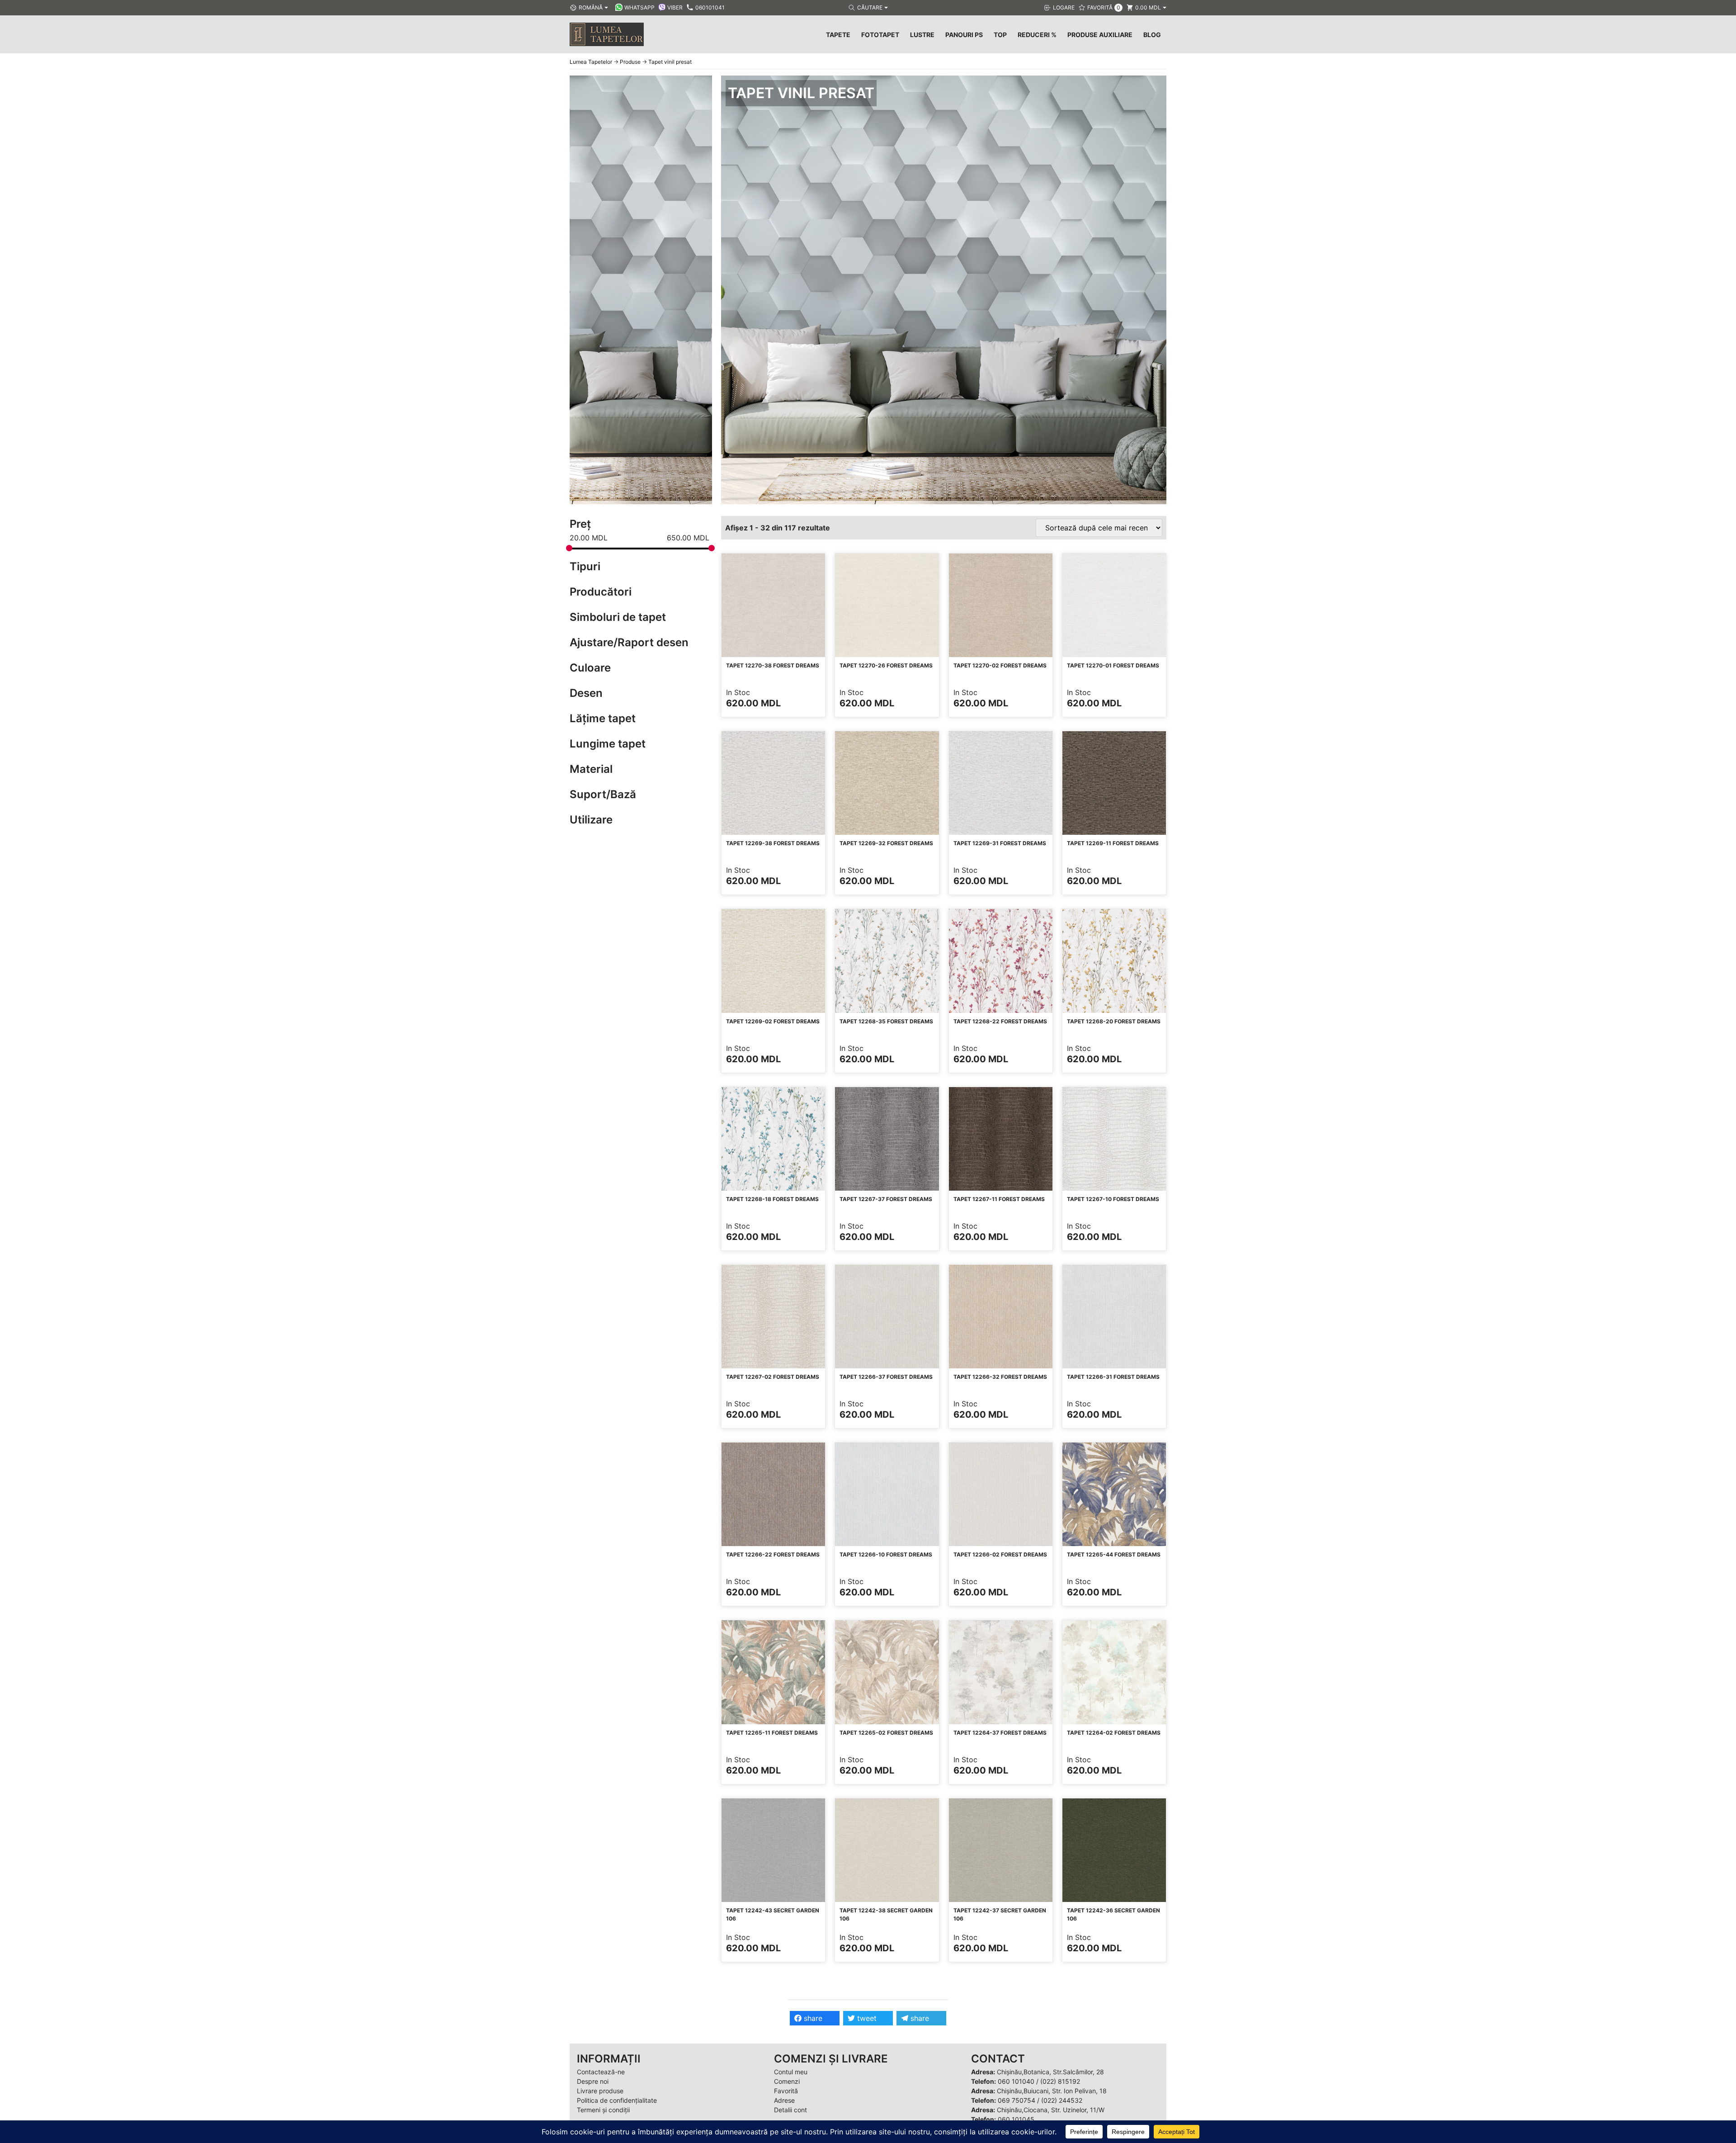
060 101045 (1016, 2119)
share (812, 2018)
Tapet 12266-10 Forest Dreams (886, 1554)
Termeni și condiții (603, 2110)
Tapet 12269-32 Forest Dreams (886, 843)
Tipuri (585, 566)
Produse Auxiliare (1100, 35)
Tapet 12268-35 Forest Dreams (886, 1021)
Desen (586, 693)
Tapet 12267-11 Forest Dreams (999, 1199)
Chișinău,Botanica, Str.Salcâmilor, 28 (1050, 2072)
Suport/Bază (603, 794)
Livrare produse (600, 2091)
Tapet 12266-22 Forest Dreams (773, 1554)
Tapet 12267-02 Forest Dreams (773, 1377)
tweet (866, 2018)
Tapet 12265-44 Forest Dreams (1114, 1554)
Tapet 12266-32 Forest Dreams (1000, 1377)
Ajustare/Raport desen (629, 642)
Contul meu (791, 2072)
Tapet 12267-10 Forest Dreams (1113, 1199)
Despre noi (593, 2081)
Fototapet (880, 35)
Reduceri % (1037, 35)
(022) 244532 (1062, 2100)
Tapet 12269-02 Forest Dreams (773, 1021)
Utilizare (591, 820)
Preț (580, 524)
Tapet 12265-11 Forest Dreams (772, 1733)
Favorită (786, 2091)
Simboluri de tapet (618, 617)
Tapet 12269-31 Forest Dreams (1000, 843)
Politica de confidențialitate (617, 2100)
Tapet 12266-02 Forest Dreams (1000, 1554)
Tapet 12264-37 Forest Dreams (1000, 1733)
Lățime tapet (603, 718)
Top (1000, 35)
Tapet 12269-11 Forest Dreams (1113, 843)
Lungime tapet (608, 744)
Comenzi (787, 2081)
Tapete (838, 35)
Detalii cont (790, 2110)
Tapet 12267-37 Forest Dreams (886, 1199)
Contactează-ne (601, 2072)
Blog (1152, 35)
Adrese (784, 2100)
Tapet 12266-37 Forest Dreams (886, 1377)
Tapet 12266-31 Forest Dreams (1113, 1377)
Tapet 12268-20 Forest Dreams (1114, 1021)
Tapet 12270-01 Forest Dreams (1113, 665)
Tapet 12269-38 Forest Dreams (773, 843)
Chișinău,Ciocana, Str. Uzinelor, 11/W (1051, 2110)
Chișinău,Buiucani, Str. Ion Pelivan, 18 (1052, 2091)
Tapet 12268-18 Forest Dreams (772, 1199)
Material (591, 769)
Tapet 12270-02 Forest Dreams (1000, 665)
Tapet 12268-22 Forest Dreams (1000, 1021)
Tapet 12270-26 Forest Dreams (886, 665)
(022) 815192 (1060, 2081)
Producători (601, 592)
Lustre (922, 35)
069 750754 (1017, 2100)
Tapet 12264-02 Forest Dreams (1114, 1733)
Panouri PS (964, 35)
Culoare (590, 668)
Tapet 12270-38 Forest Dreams (773, 665)
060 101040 (1016, 2081)
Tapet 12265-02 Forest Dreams (886, 1733)
